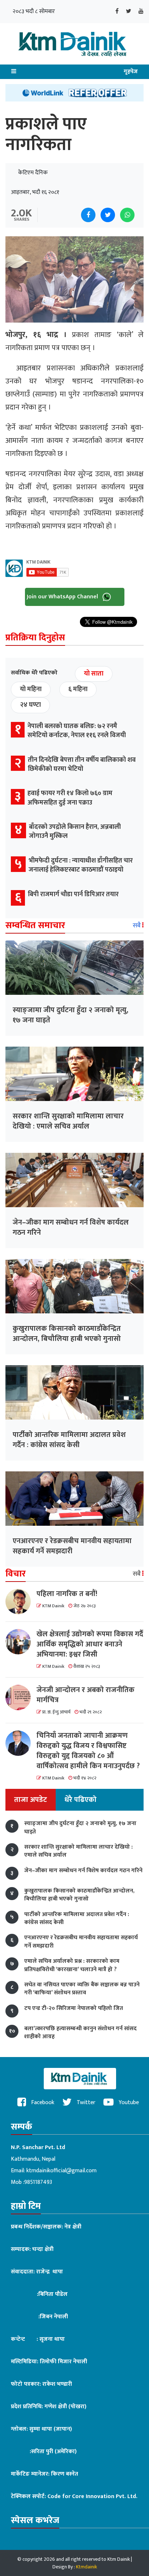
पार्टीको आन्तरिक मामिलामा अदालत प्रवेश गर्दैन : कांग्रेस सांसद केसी (69, 1440)
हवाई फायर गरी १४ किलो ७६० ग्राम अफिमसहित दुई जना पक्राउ (70, 798)
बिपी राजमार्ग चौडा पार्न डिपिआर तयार (73, 894)
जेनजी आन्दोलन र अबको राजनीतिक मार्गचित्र (86, 1695)
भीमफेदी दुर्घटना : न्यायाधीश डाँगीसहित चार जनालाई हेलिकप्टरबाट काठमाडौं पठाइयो (81, 865)
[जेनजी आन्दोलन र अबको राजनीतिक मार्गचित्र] (21, 1698)
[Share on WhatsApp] (127, 215)
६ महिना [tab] (78, 689)
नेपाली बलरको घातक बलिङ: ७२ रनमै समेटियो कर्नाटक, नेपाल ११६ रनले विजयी (77, 731)
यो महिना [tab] (31, 689)
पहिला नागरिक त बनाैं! (67, 1594)
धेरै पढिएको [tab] (80, 1800)
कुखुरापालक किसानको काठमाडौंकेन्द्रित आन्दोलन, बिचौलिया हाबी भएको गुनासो (67, 1334)
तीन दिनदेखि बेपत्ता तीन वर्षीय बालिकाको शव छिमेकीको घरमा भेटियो (82, 765)
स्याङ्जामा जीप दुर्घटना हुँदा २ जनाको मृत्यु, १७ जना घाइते (71, 1015)
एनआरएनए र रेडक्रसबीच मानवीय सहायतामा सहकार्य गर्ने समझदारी (72, 1546)
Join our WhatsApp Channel (63, 597)
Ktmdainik (86, 2567)
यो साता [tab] (94, 674)
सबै (137, 926)
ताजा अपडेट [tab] (31, 1800)
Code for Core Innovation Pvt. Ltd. (92, 2496)
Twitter (85, 2103)
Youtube (128, 2103)
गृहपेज (131, 72)
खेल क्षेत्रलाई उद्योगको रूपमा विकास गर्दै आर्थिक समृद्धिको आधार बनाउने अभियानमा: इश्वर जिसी (90, 1644)
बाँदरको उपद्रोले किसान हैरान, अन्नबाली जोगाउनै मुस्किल (75, 832)
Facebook (42, 2103)
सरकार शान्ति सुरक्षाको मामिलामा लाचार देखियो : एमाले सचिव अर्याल (68, 1121)
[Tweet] (108, 215)
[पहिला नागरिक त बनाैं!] (21, 1601)
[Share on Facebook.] (88, 215)
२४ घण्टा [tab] (30, 705)
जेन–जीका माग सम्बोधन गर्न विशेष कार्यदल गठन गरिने (71, 1227)
